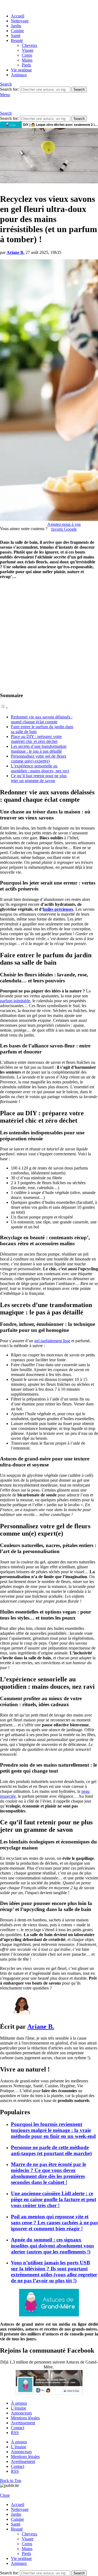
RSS (15, 2433)
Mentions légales (25, 2418)
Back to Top (11, 2481)
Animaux (19, 75)
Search (79, 89)
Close (5, 2495)
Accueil (18, 16)
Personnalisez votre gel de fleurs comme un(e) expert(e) (39, 759)
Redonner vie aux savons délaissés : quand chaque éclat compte (42, 719)
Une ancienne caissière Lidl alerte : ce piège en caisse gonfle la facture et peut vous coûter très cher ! (53, 2199)
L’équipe (19, 2408)
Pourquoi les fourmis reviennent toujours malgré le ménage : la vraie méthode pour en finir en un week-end (53, 2130)
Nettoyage (20, 21)
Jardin (16, 26)
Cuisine (17, 31)
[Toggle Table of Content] (4, 708)
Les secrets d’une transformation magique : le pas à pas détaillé (39, 749)
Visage (28, 50)
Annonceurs (21, 2413)
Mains (27, 60)
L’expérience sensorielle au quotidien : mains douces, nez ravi (40, 768)
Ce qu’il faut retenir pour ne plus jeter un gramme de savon (39, 778)
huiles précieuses (58, 909)
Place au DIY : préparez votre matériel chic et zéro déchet (36, 739)
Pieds (26, 65)
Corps (27, 55)
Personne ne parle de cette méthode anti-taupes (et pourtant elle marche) (51, 2150)
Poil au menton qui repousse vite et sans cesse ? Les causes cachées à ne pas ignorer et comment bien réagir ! (54, 2223)
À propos (19, 2403)
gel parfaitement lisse (52, 1341)
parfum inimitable (15, 1001)
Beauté (17, 40)
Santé (16, 36)
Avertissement (23, 2423)
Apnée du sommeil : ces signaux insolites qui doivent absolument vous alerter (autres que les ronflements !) (52, 2246)
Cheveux (30, 45)
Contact (18, 2428)
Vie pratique (21, 70)
